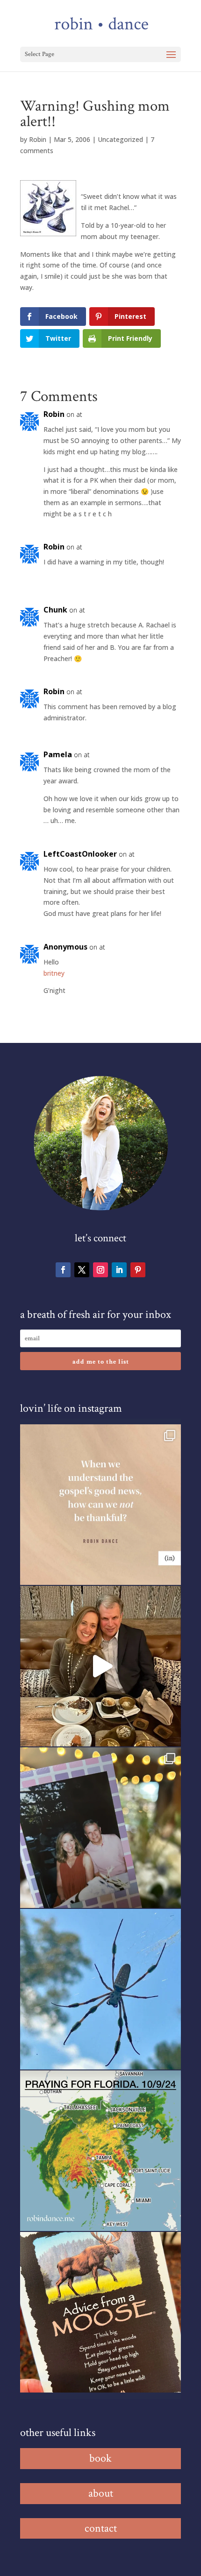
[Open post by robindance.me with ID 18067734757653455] (100, 1989)
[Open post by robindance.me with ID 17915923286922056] (100, 1828)
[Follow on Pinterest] (138, 1270)
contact (101, 2528)
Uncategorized (120, 139)
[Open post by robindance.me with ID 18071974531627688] (100, 1505)
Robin (38, 139)
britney (54, 973)
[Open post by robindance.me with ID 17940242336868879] (100, 2151)
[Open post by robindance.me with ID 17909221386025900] (100, 1666)
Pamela (58, 754)
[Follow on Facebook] (63, 1270)
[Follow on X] (82, 1270)
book (100, 2458)
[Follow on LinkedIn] (119, 1270)
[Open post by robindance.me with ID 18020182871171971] (100, 2312)
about (101, 2493)
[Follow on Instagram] (100, 1270)
